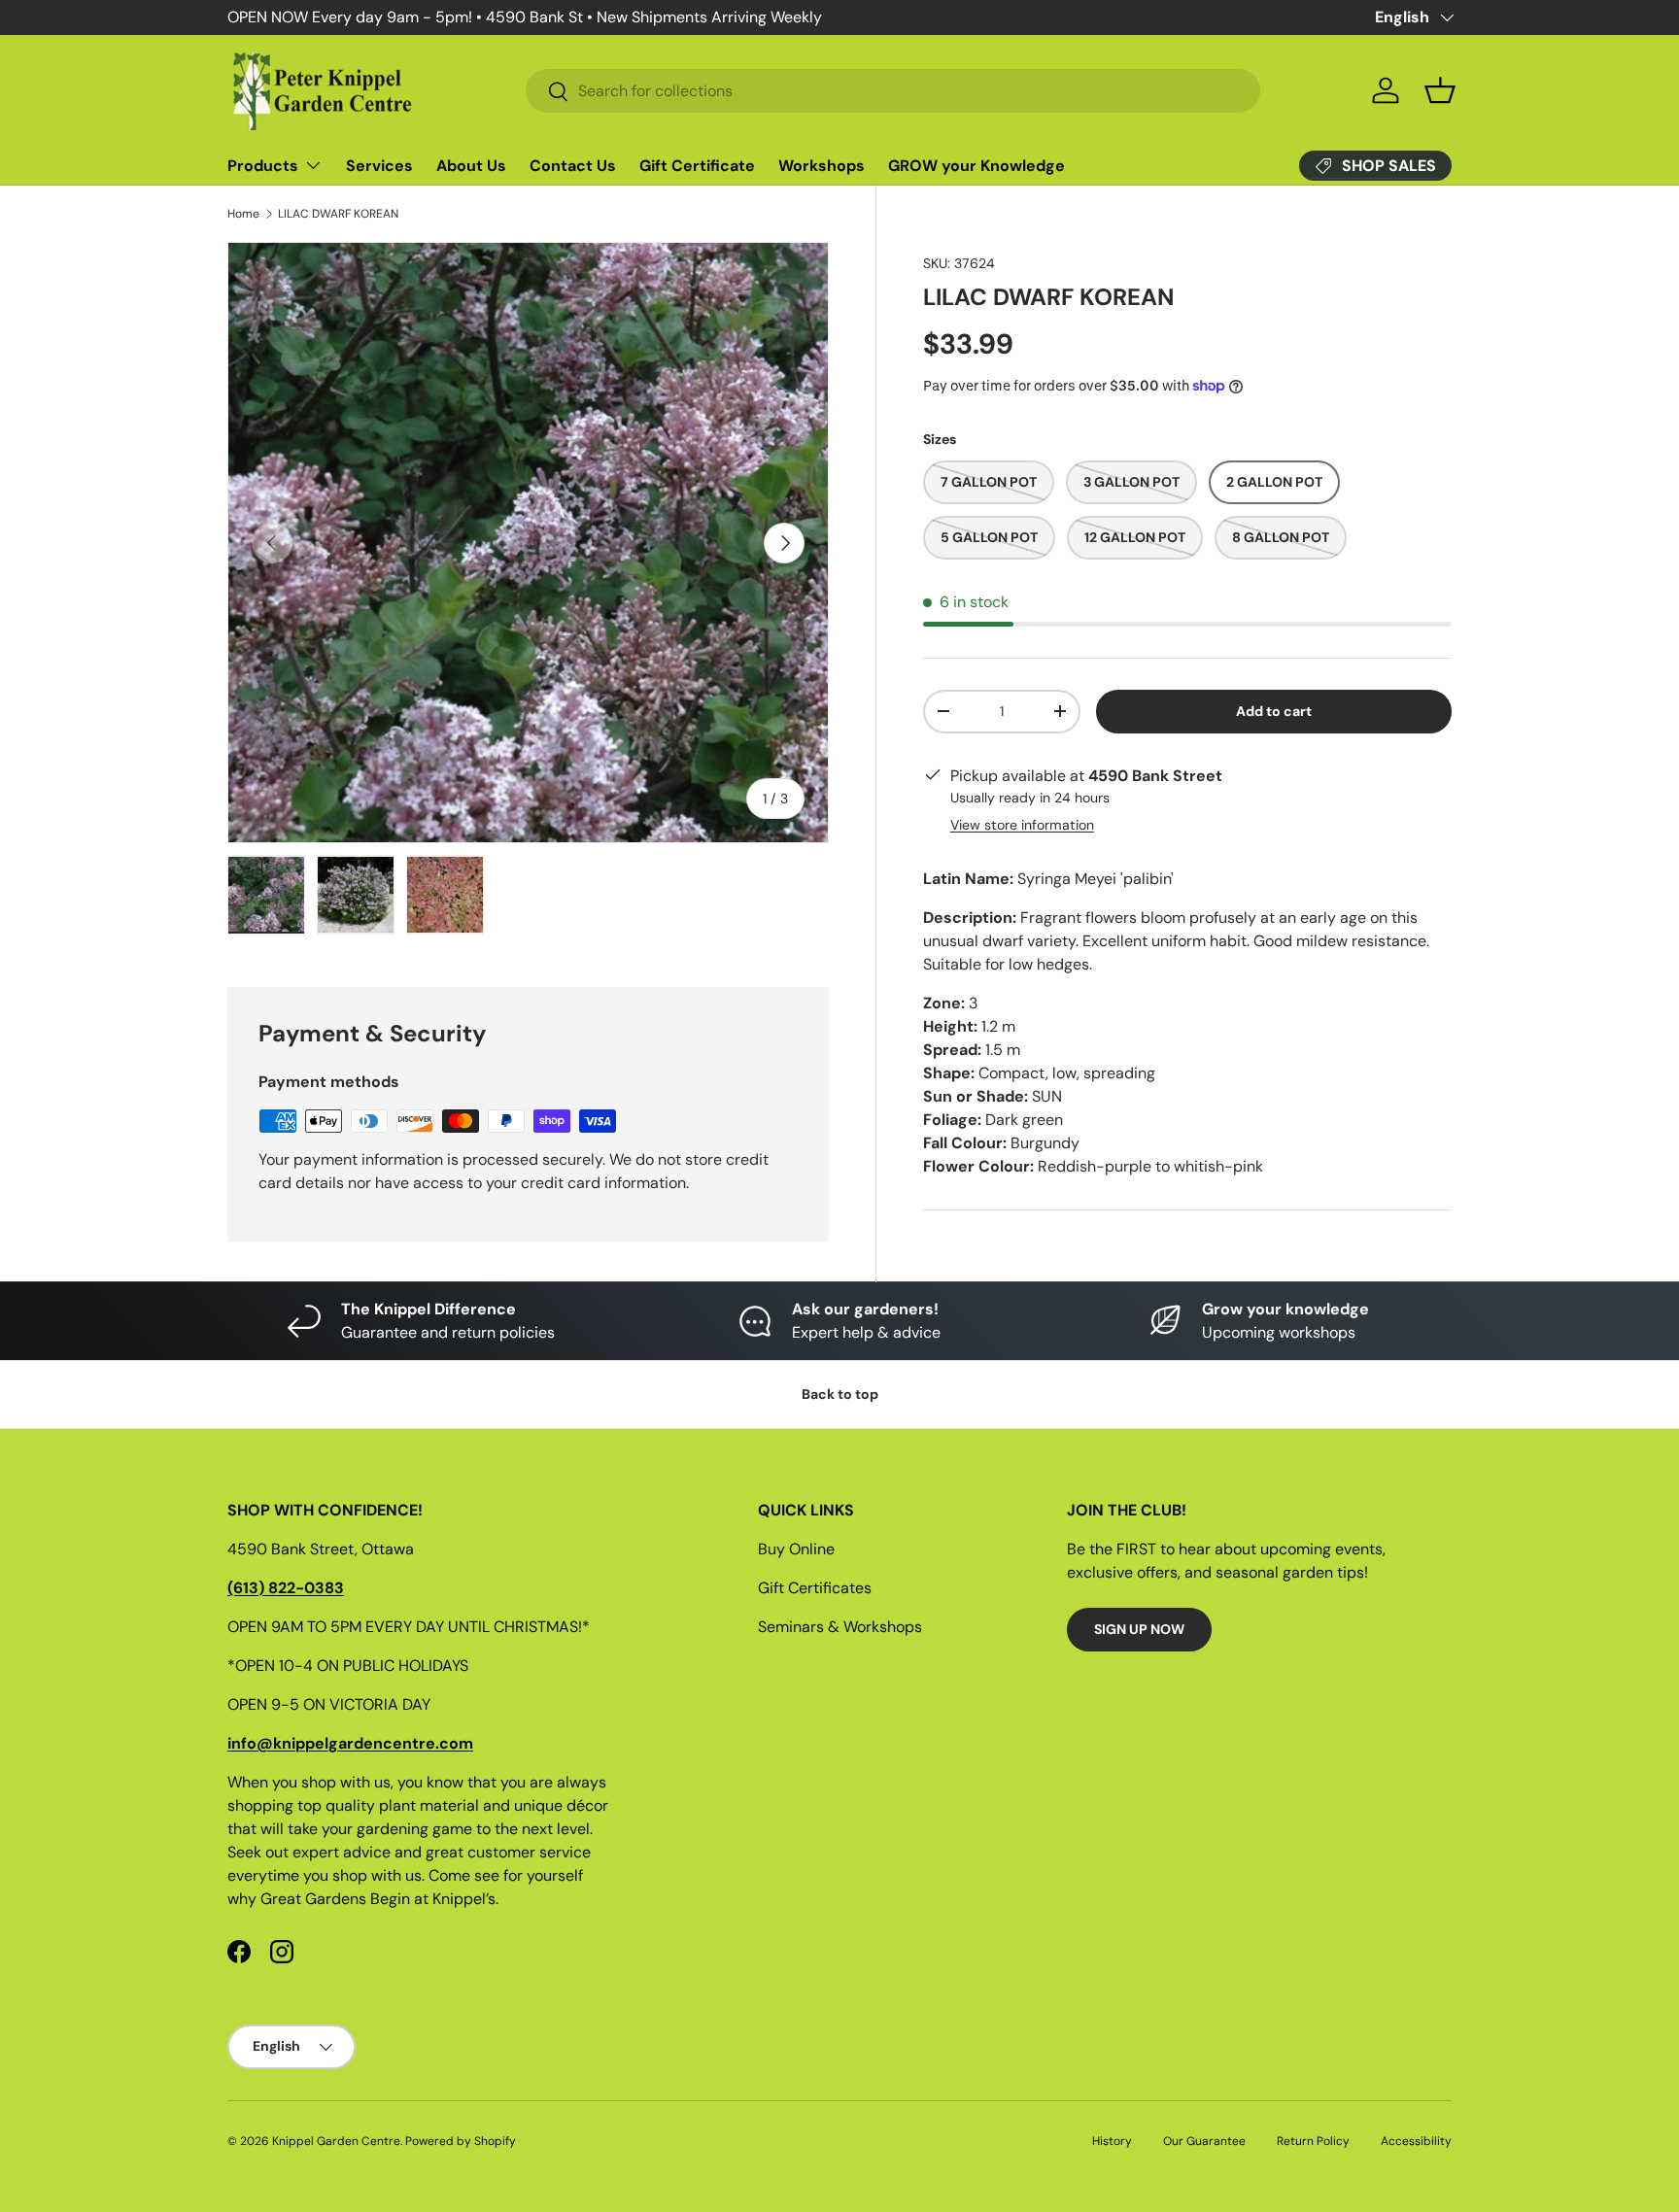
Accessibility (1416, 2141)
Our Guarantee (1204, 2141)
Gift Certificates (815, 1588)
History (1112, 2141)
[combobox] (893, 91)
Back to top (840, 1394)
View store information (1022, 825)
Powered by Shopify (461, 2141)
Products (263, 166)
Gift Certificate (697, 166)
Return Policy (1313, 2141)
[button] (1440, 90)
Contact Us (573, 166)
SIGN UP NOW (1139, 1629)
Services (379, 166)
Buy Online (796, 1549)
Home (243, 214)
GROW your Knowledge (977, 166)
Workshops (822, 166)
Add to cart (1274, 711)
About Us (471, 166)
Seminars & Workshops (840, 1627)
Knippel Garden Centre (336, 2141)
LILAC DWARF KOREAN (338, 214)
